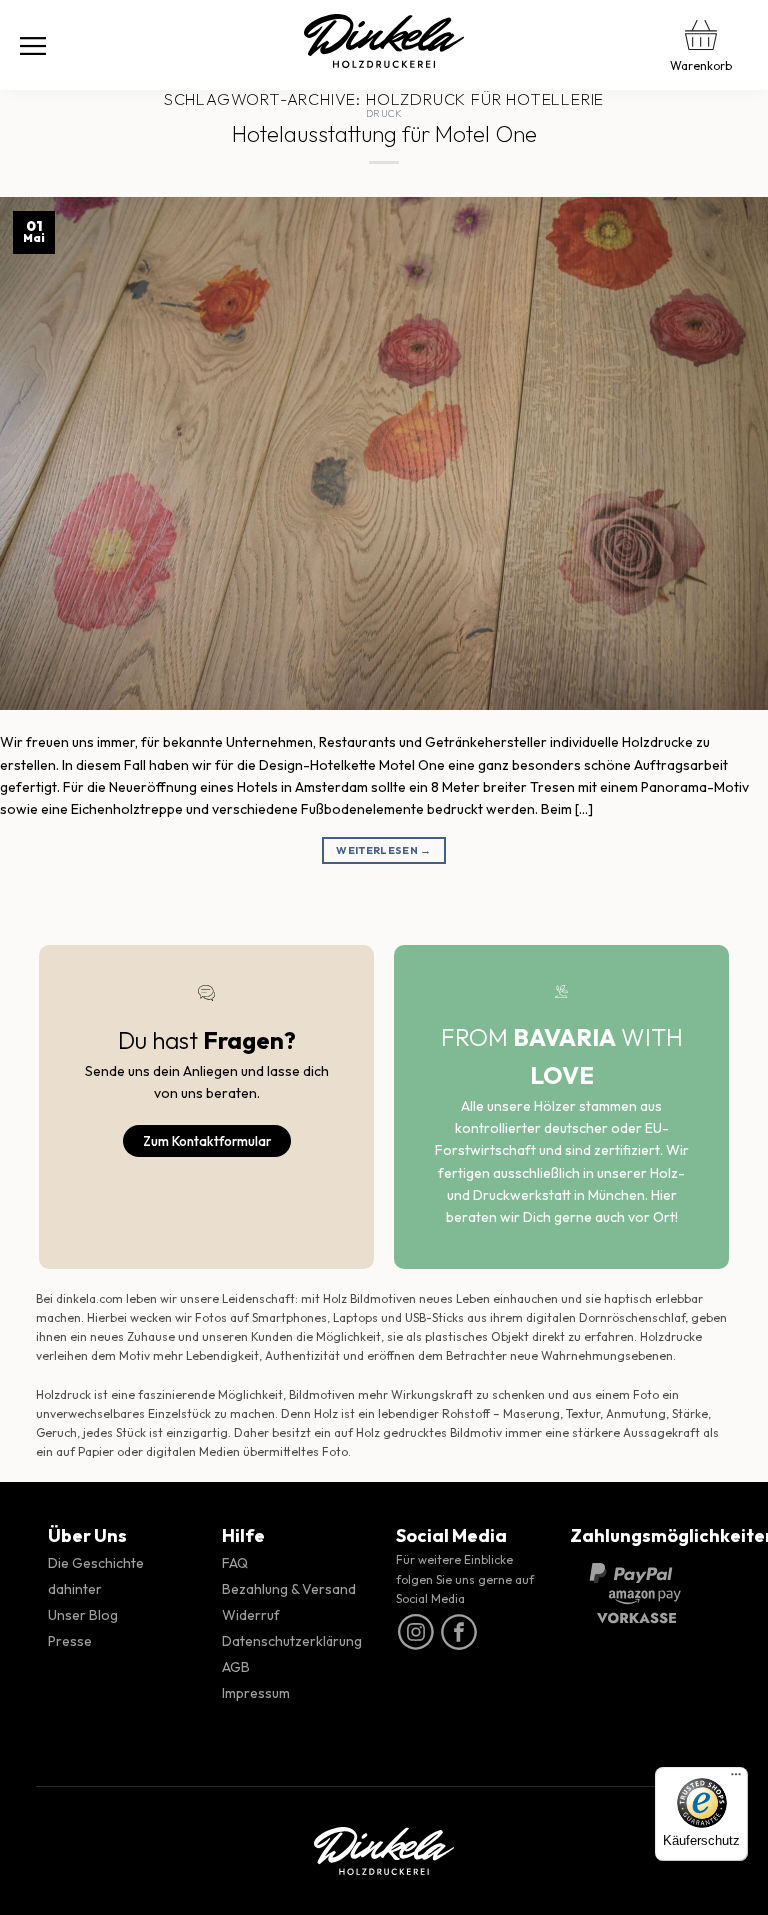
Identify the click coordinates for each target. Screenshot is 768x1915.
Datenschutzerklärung (292, 1641)
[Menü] (33, 45)
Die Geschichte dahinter (96, 1576)
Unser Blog (83, 1615)
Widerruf (251, 1615)
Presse (70, 1641)
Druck (384, 113)
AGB (236, 1667)
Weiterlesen (383, 850)
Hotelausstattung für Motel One (384, 134)
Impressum (256, 1693)
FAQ (235, 1563)
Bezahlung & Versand (289, 1589)
